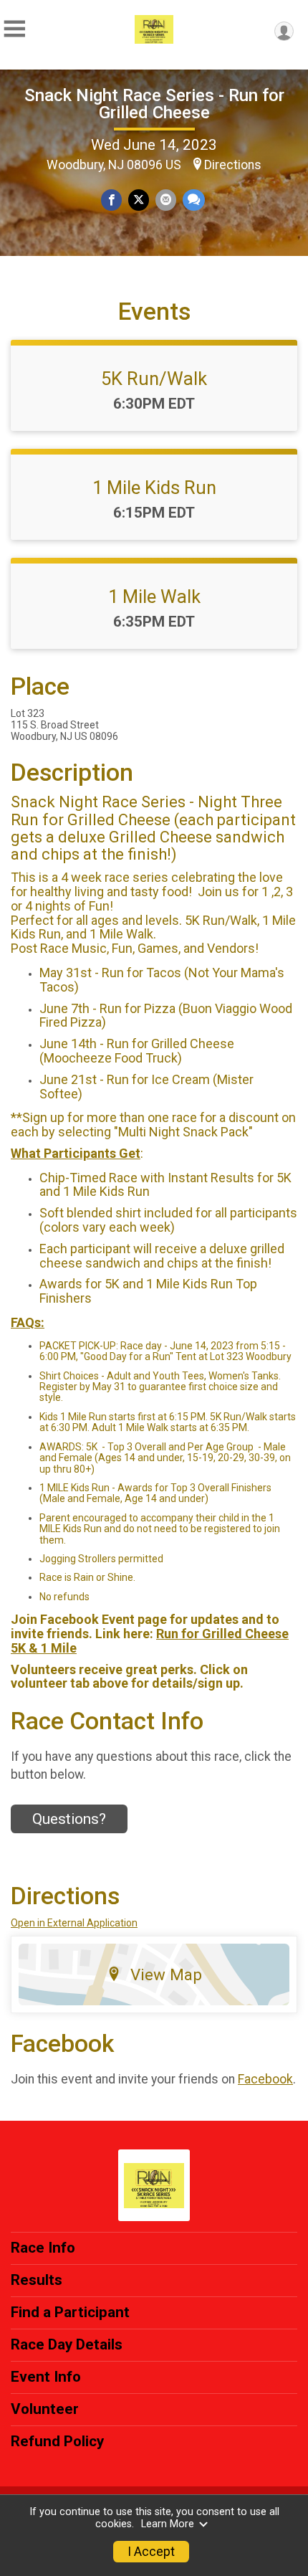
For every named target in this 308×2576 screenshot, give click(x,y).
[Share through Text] (194, 200)
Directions (233, 165)
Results (37, 2280)
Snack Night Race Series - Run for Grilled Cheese (154, 104)
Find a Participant (70, 2312)
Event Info (46, 2377)
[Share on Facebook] (111, 200)
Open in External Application (74, 1923)
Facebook (265, 2079)
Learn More (168, 2524)
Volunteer (45, 2409)
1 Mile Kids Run (154, 488)
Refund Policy (57, 2441)
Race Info (43, 2248)
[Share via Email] (166, 200)
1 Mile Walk (154, 597)
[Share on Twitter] (139, 200)
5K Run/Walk (154, 379)
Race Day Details (67, 2344)
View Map (166, 1974)
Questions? (69, 1819)
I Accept (151, 2552)
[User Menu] (284, 31)
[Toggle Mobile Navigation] (14, 29)
